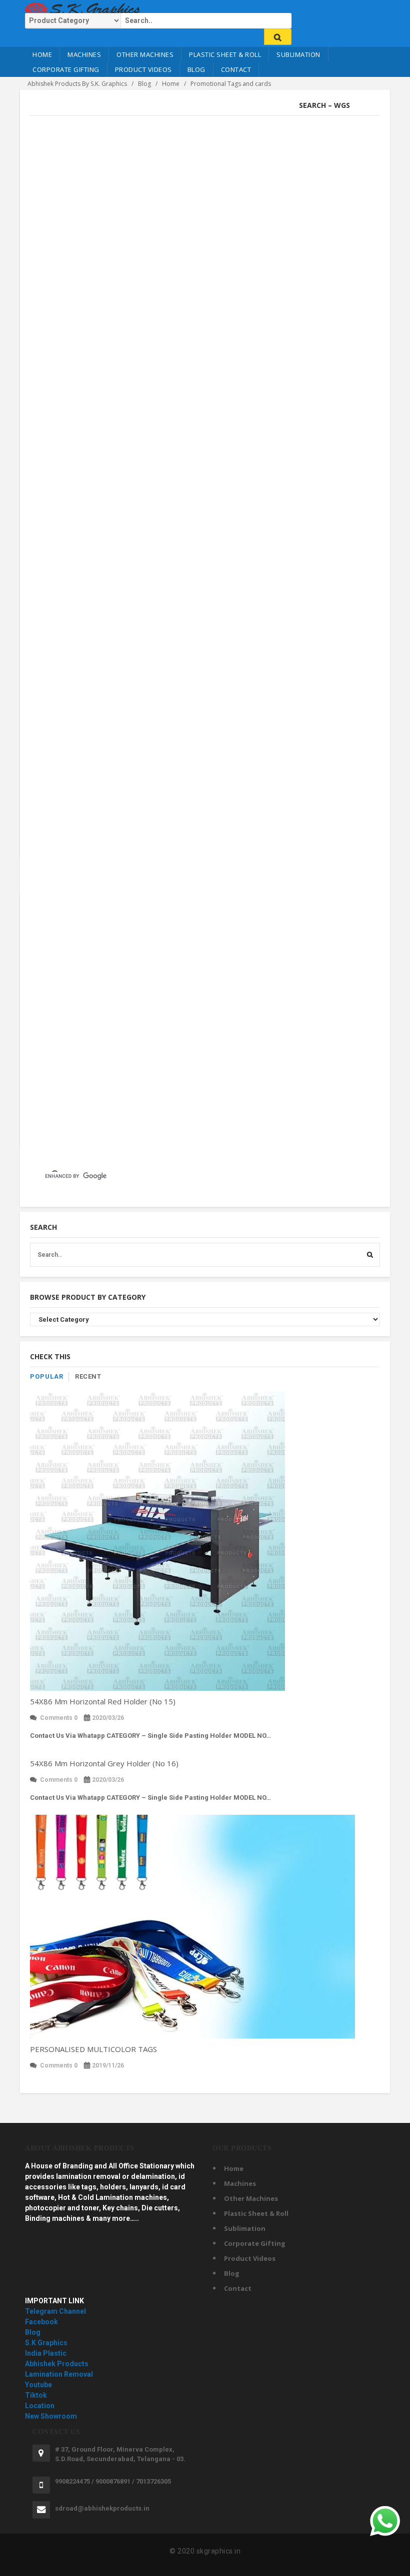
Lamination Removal (59, 2374)
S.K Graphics (46, 2343)
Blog (196, 69)
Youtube (38, 2385)
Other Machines (145, 54)
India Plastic (46, 2353)
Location (40, 2406)
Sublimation (298, 54)
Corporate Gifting (66, 69)
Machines (84, 54)
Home (42, 54)
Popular (47, 1376)
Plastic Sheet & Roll (225, 54)
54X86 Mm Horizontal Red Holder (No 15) (103, 1701)
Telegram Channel (55, 2311)
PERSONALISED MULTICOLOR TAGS (93, 2049)
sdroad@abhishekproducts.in (102, 2508)
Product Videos (143, 69)
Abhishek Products (57, 2364)
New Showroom (51, 2416)
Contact (236, 69)
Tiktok (36, 2395)
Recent (88, 1376)
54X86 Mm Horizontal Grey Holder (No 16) (104, 1763)
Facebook (41, 2322)
